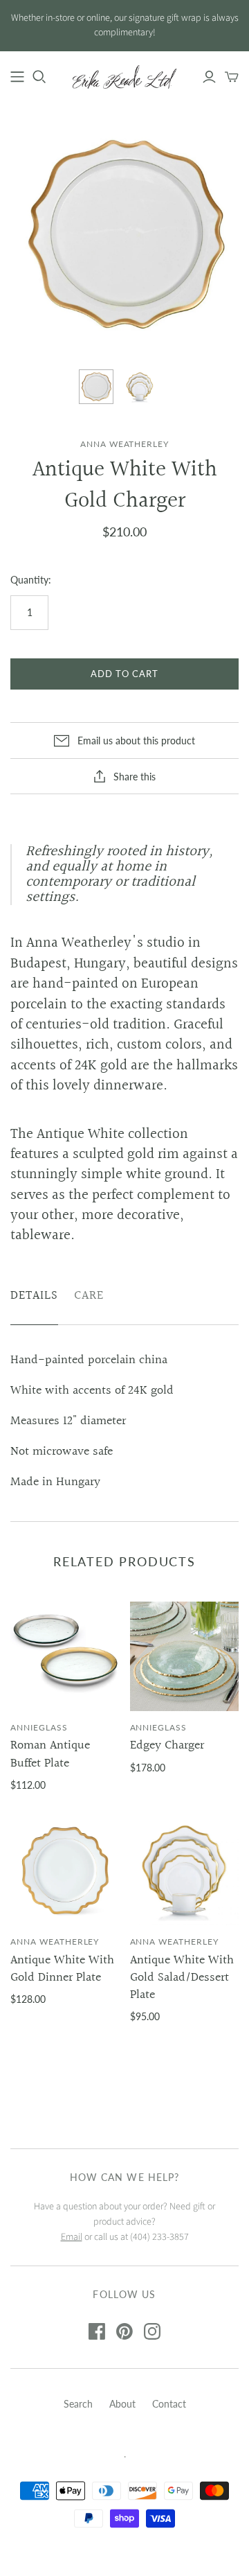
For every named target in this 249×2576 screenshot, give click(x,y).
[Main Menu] (17, 77)
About (122, 2404)
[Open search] (39, 77)
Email (72, 2237)
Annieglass (39, 1727)
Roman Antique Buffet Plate (50, 1754)
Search (78, 2404)
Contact (169, 2404)
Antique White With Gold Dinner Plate (62, 1969)
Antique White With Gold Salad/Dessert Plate (182, 1978)
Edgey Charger (167, 1745)
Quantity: (31, 580)
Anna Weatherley (55, 1942)
